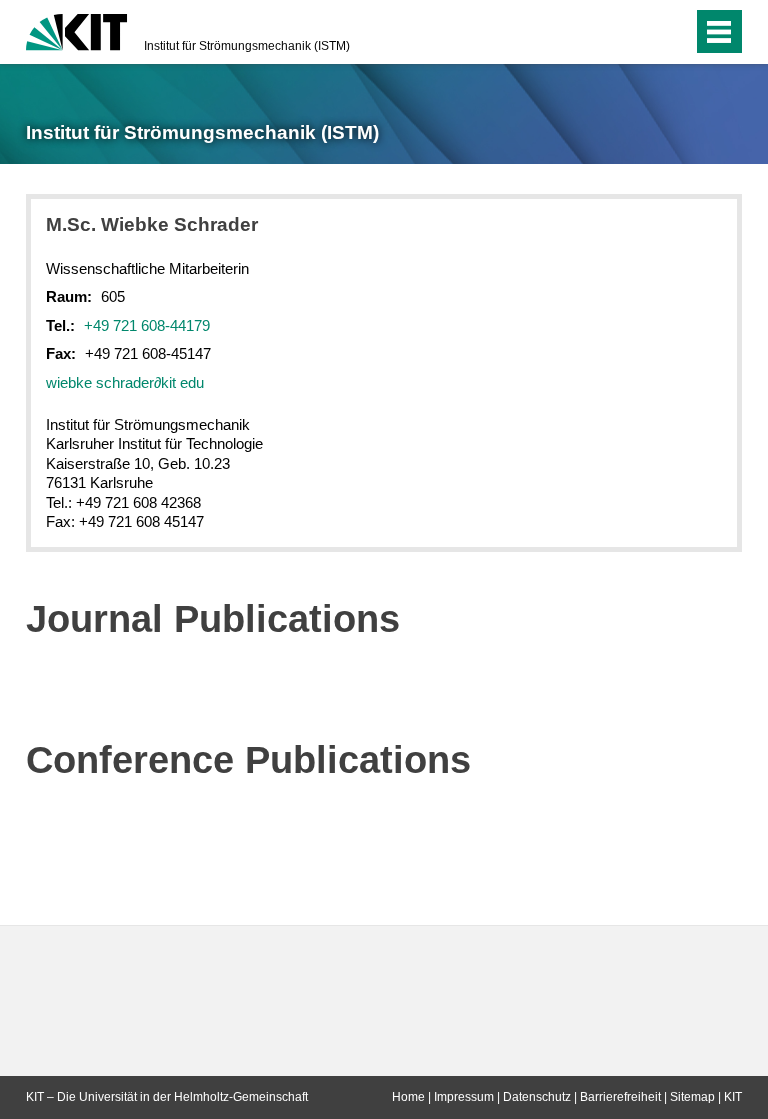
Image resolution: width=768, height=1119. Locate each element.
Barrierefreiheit (620, 1097)
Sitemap (692, 1097)
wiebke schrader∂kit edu (125, 382)
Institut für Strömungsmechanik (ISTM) (247, 46)
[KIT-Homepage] (76, 30)
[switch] (637, 32)
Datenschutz (537, 1097)
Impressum (464, 1097)
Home (408, 1097)
